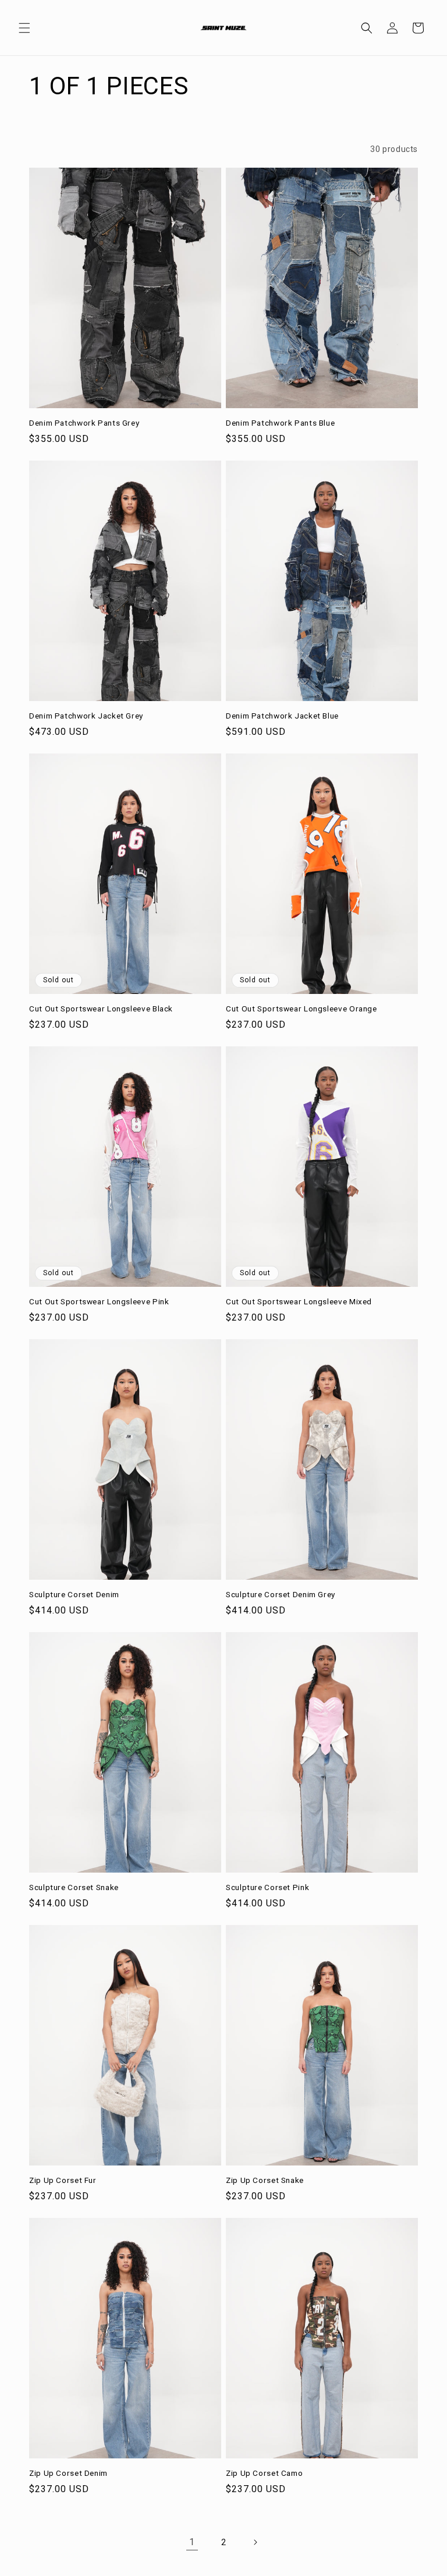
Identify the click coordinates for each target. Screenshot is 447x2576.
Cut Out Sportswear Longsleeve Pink (99, 1301)
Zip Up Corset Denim (68, 2473)
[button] (24, 28)
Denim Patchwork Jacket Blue (282, 716)
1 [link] (192, 2542)
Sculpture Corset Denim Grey (281, 1594)
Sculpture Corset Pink (267, 1887)
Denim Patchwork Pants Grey (84, 423)
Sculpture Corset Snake (74, 1887)
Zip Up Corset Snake (265, 2180)
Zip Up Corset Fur (63, 2180)
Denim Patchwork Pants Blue (280, 423)
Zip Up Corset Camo (264, 2473)
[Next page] (255, 2542)
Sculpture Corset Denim (74, 1594)
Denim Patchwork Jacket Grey (86, 716)
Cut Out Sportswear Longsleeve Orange (301, 1009)
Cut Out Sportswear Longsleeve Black (101, 1009)
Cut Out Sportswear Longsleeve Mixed (299, 1301)
